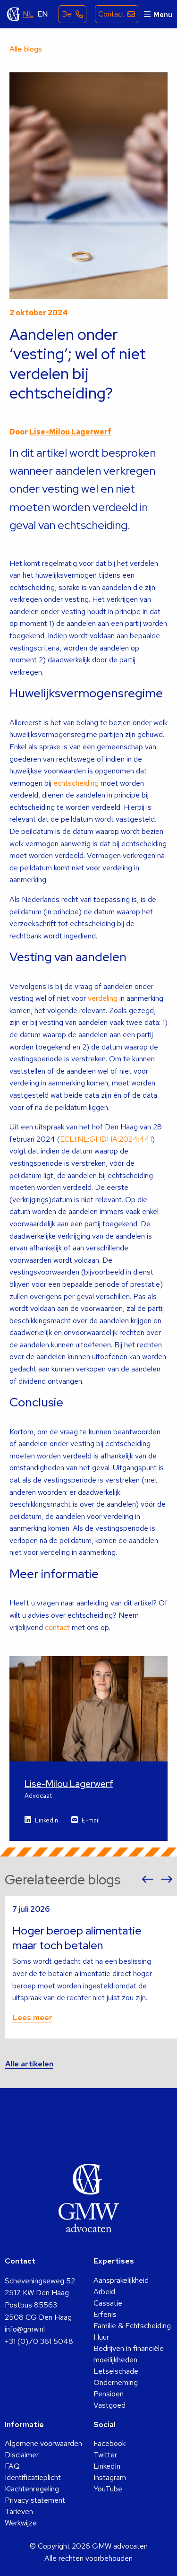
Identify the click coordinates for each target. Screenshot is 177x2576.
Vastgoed (110, 2405)
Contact (111, 14)
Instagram (110, 2477)
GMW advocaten (14, 14)
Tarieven (19, 2511)
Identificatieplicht (33, 2477)
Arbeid (104, 2292)
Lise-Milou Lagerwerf (70, 432)
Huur (101, 2337)
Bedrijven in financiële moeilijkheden (129, 2354)
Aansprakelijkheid (121, 2280)
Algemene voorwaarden (43, 2443)
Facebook (110, 2443)
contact (57, 1627)
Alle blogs (26, 49)
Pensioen (109, 2394)
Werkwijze (21, 2523)
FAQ (12, 2466)
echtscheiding (76, 783)
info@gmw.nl (25, 2329)
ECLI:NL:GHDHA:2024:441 (106, 1139)
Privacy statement (35, 2500)
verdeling (103, 998)
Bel (67, 14)
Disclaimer (22, 2455)
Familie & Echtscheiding (132, 2326)
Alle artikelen (29, 2064)
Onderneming (116, 2382)
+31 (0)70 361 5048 (39, 2341)
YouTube (108, 2489)
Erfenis (105, 2314)
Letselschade (116, 2371)
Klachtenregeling (32, 2489)
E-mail (91, 1820)
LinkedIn (46, 1820)
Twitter (105, 2455)
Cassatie (108, 2303)
